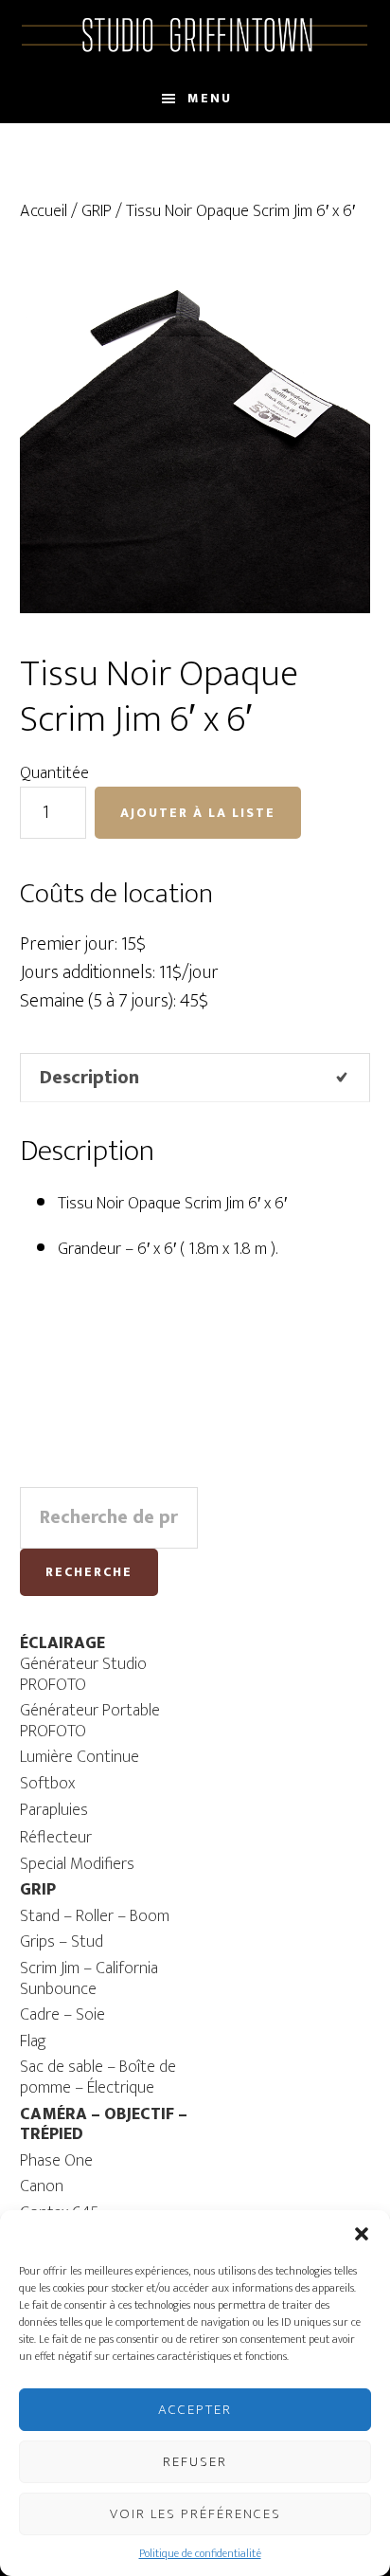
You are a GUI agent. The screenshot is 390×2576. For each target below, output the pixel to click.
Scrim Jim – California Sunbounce (89, 1979)
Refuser (195, 2462)
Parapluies (54, 1810)
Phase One (56, 2161)
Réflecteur (56, 1838)
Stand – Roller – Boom (95, 1916)
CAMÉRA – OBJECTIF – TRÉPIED (104, 2125)
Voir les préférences (195, 2514)
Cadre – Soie (62, 2015)
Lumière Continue (80, 1757)
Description (89, 1078)
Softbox (47, 1784)
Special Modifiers (77, 1864)
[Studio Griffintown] (195, 49)
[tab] (195, 1078)
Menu (210, 98)
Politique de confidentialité (200, 2553)
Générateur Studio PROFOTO (83, 1675)
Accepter (195, 2410)
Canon (42, 2186)
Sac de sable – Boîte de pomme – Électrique (98, 2077)
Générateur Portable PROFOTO (90, 1721)
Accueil (44, 211)
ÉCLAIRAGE (62, 1643)
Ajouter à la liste (198, 813)
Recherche (89, 1572)
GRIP (97, 211)
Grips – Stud (62, 1942)
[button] (362, 2234)
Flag (33, 2041)
